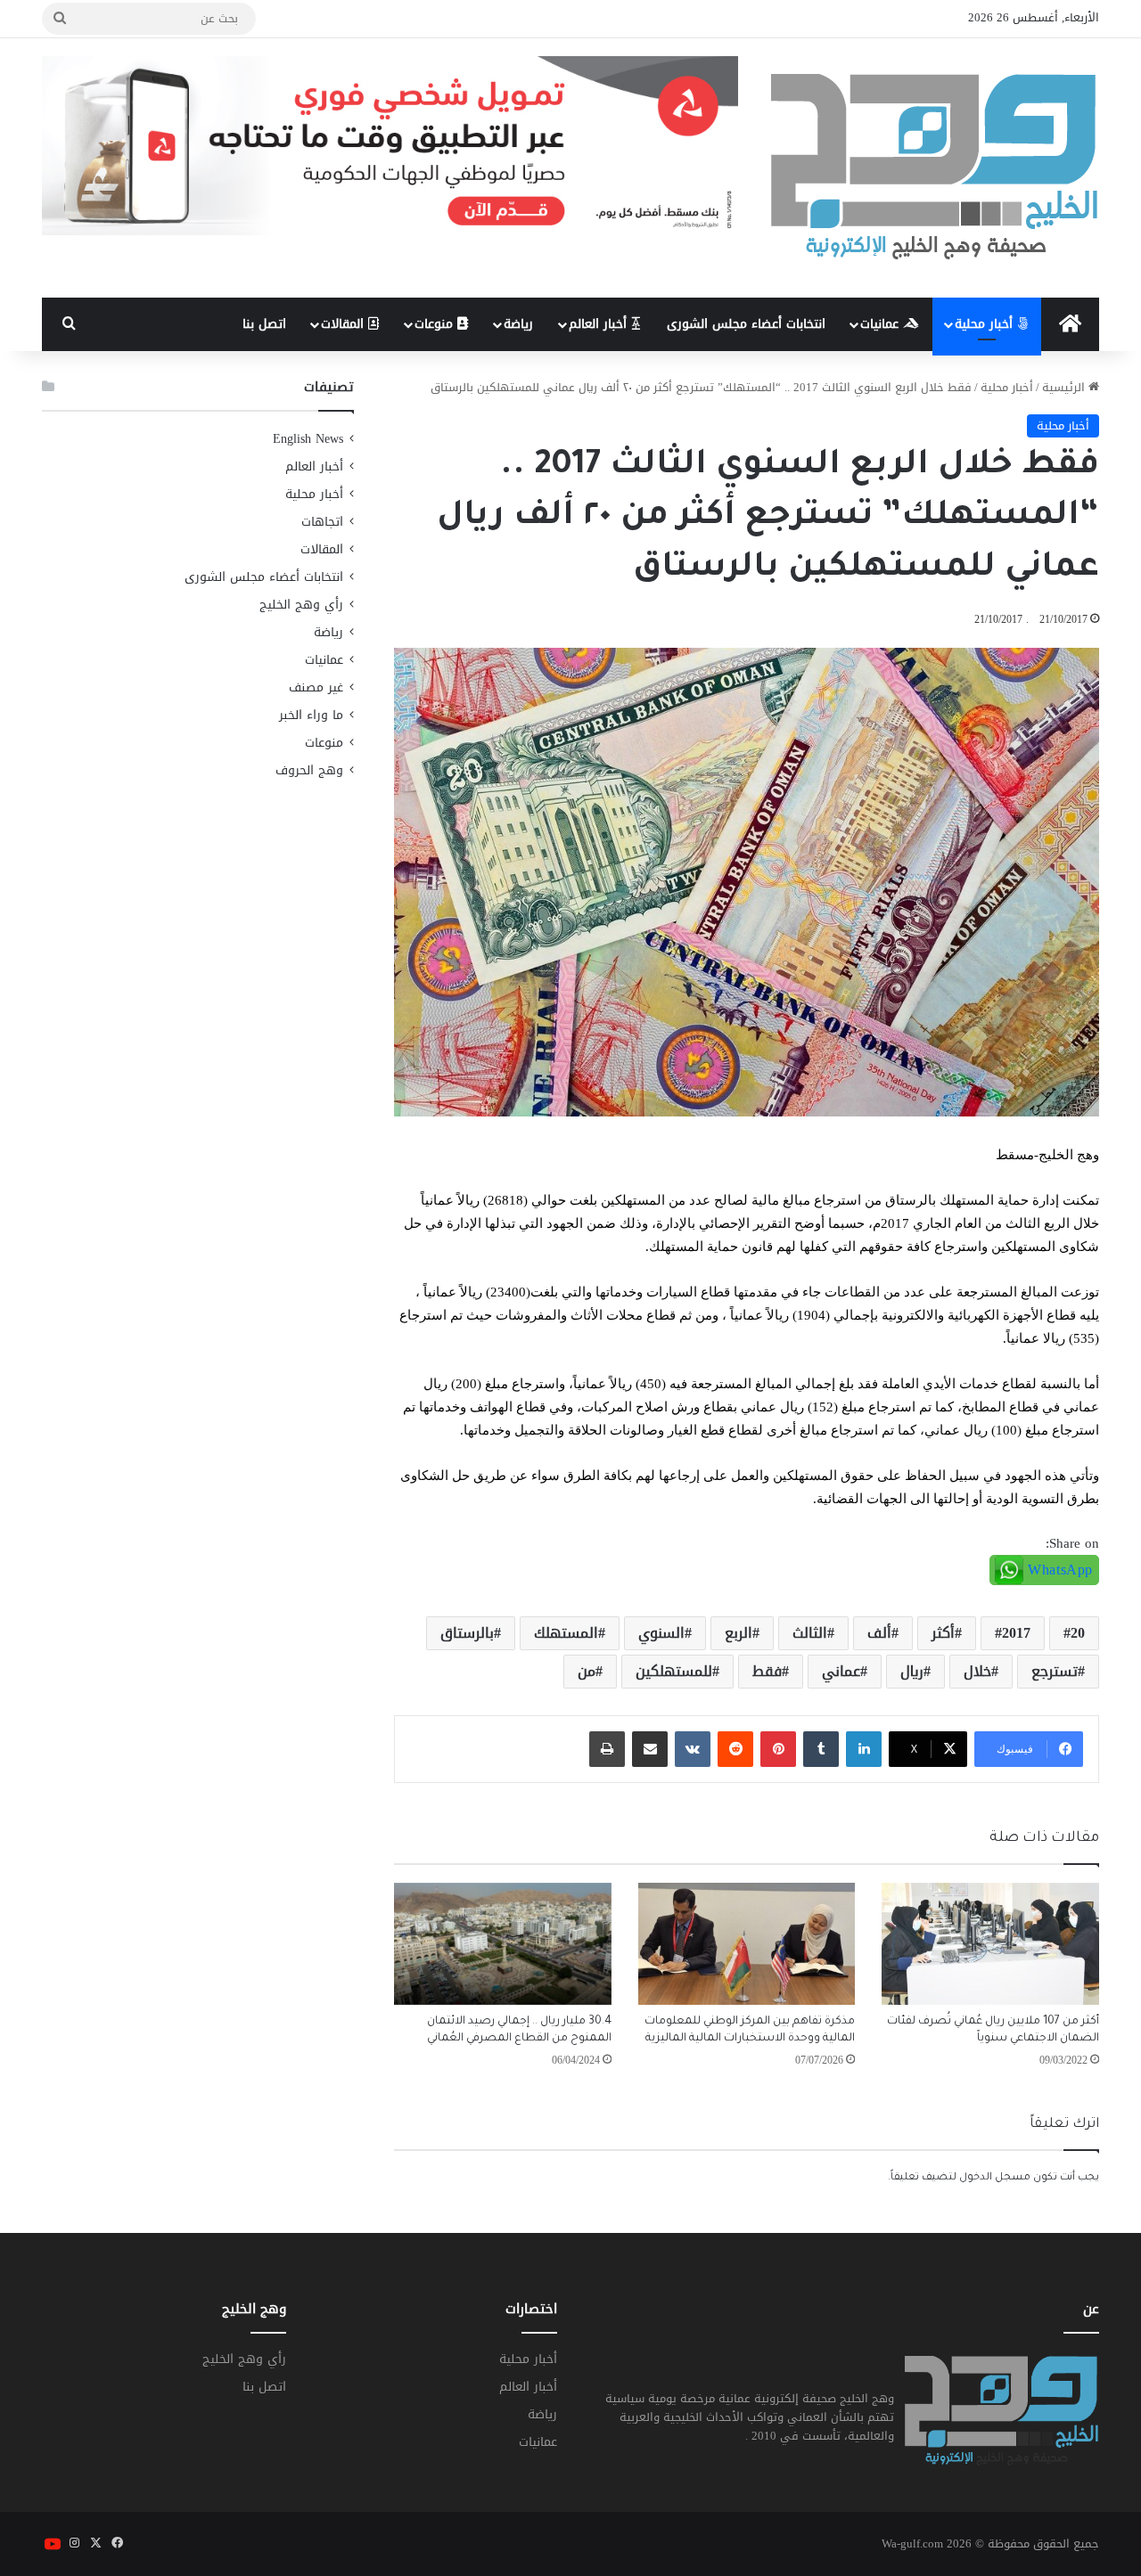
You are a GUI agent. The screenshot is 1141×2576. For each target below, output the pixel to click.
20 (1078, 1633)
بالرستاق (467, 1633)
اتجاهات (322, 522)
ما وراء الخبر (311, 715)
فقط (767, 1671)
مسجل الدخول (995, 2178)
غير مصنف (316, 687)
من (587, 1671)
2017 (1016, 1633)
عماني (841, 1671)
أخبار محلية (986, 324)
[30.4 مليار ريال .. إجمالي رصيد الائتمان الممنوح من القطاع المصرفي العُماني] (503, 1944)
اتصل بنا (264, 324)
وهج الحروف (309, 770)
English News (308, 439)
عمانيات (882, 324)
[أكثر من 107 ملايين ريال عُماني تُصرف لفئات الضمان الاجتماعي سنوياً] (990, 1944)
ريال (912, 1671)
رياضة (518, 324)
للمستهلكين (674, 1671)
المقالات (345, 324)
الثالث (810, 1633)
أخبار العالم (600, 324)
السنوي (661, 1633)
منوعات (436, 324)
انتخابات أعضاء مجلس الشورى (746, 324)
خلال (977, 1671)
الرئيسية (1065, 387)
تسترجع (1055, 1671)
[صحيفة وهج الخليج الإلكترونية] (935, 168)
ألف (879, 1633)
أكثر (943, 1633)
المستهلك (566, 1633)
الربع (739, 1633)
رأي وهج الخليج (301, 605)
